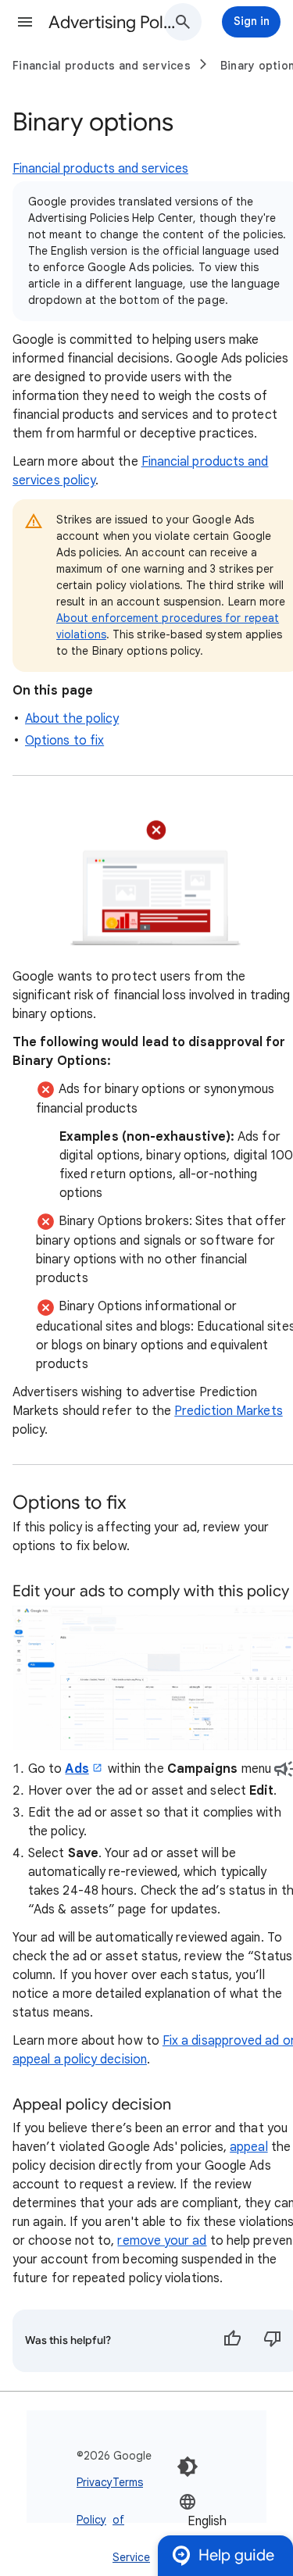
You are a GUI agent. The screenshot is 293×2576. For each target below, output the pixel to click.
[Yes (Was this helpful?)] (232, 2341)
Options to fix (64, 741)
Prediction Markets (228, 1411)
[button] (25, 22)
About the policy (72, 719)
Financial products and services (102, 66)
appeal (248, 2147)
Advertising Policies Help (112, 22)
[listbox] (226, 2521)
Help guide (236, 2555)
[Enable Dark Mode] (188, 2467)
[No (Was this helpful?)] (273, 2341)
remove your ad (162, 2241)
